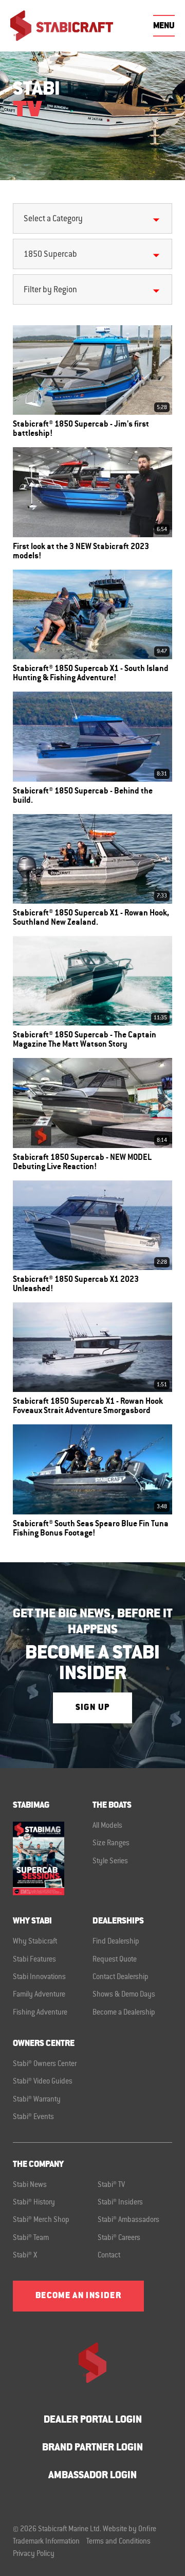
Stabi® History (34, 2203)
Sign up (92, 1708)
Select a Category (53, 219)
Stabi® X (25, 2256)
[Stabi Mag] (53, 1858)
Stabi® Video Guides (43, 2082)
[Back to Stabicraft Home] (62, 26)
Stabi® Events (33, 2118)
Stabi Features (34, 1960)
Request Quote (115, 1960)
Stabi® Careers (119, 2238)
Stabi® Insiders (120, 2203)
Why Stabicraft (35, 1942)
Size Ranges (111, 1844)
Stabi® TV (111, 2185)
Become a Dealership (124, 2013)
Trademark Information (46, 2542)
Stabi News (30, 2185)
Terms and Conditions (118, 2542)
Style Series (110, 1862)
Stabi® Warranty (37, 2100)
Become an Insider (78, 2296)
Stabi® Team (31, 2238)
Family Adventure (39, 1995)
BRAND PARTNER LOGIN (92, 2448)
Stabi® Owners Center (45, 2065)
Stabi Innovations (39, 1978)
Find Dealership (116, 1942)
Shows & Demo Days (124, 1995)
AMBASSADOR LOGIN (92, 2476)
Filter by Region (50, 290)
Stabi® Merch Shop (41, 2220)
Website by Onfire (129, 2530)
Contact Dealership (121, 1978)
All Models (107, 1826)
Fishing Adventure (40, 2013)
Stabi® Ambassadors (128, 2220)
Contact (109, 2256)
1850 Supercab (50, 255)
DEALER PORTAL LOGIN (93, 2420)
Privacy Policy (34, 2554)
